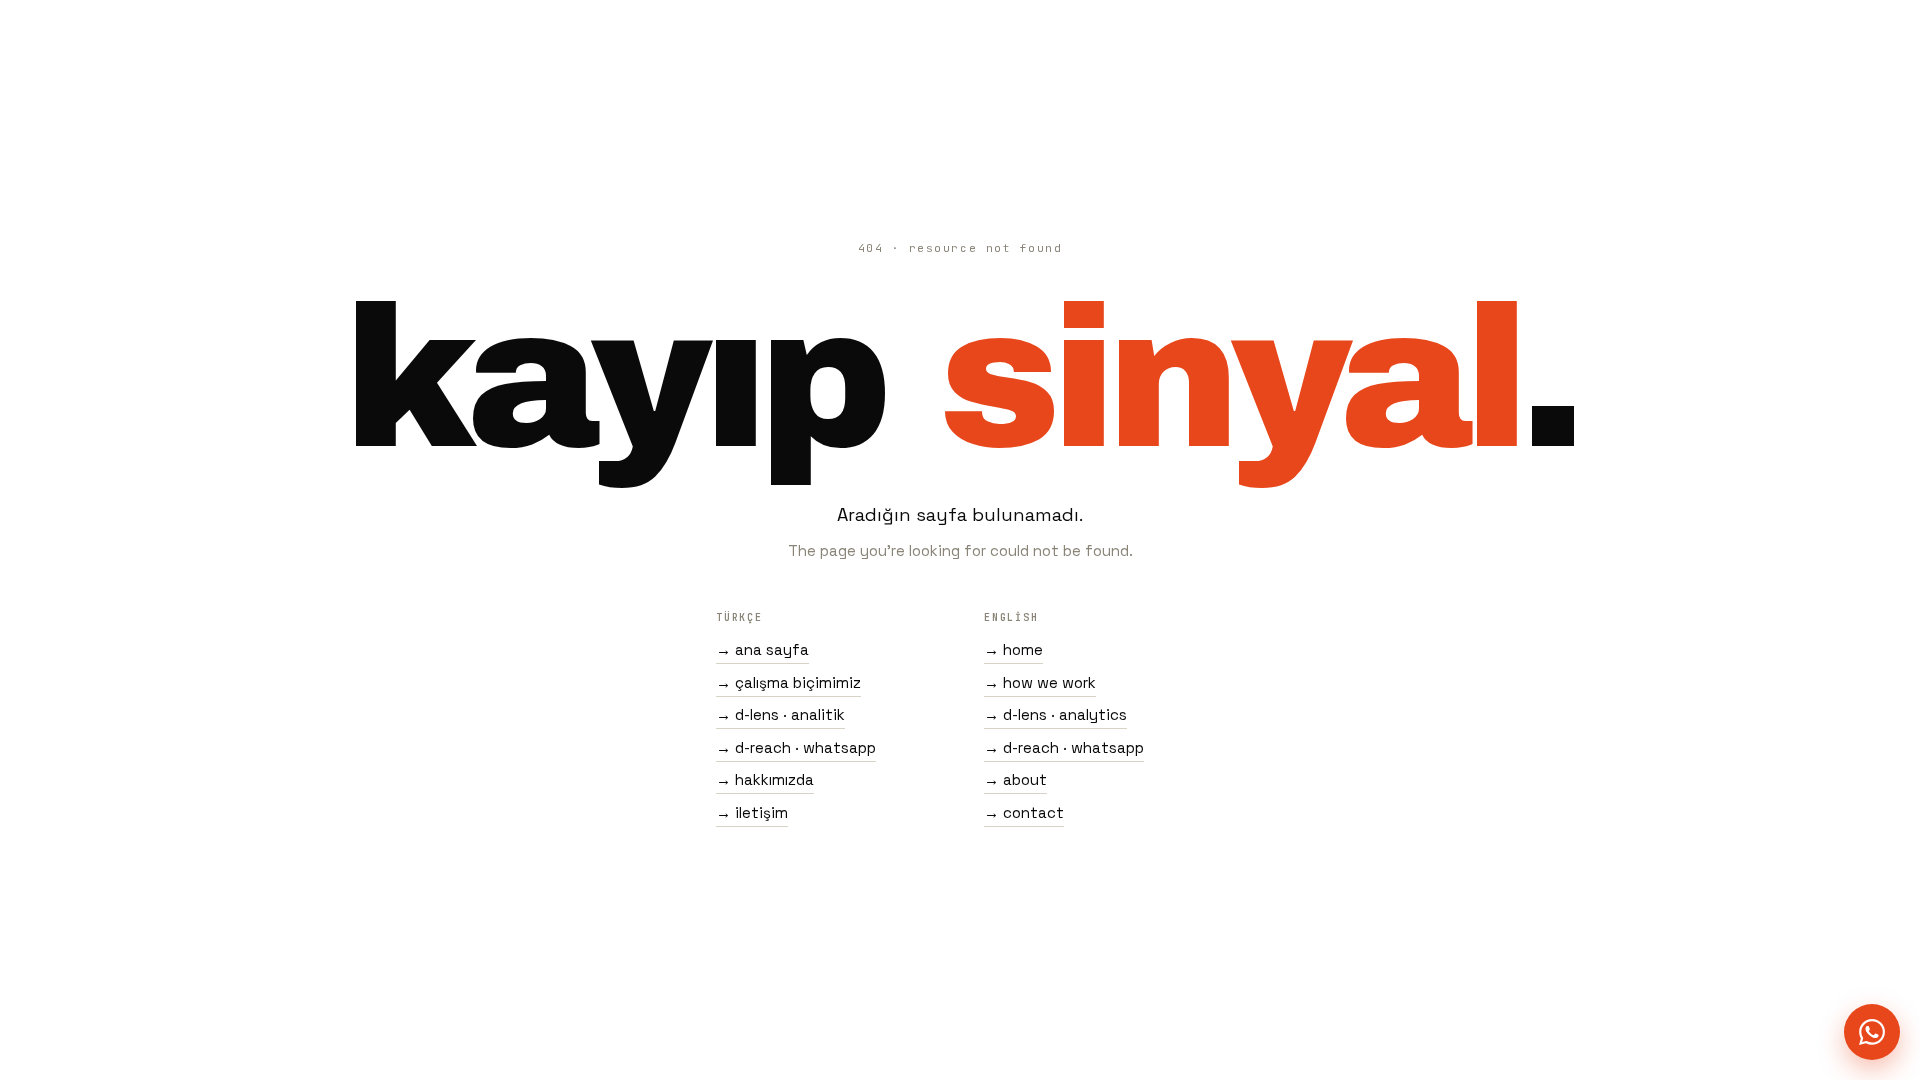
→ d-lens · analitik (780, 714)
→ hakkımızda (765, 779)
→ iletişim (752, 812)
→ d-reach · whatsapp (796, 747)
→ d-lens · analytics (1055, 714)
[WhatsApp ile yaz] (1872, 1032)
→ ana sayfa (762, 649)
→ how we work (1040, 682)
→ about (1015, 779)
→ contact (1024, 812)
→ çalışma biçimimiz (788, 682)
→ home (1013, 649)
